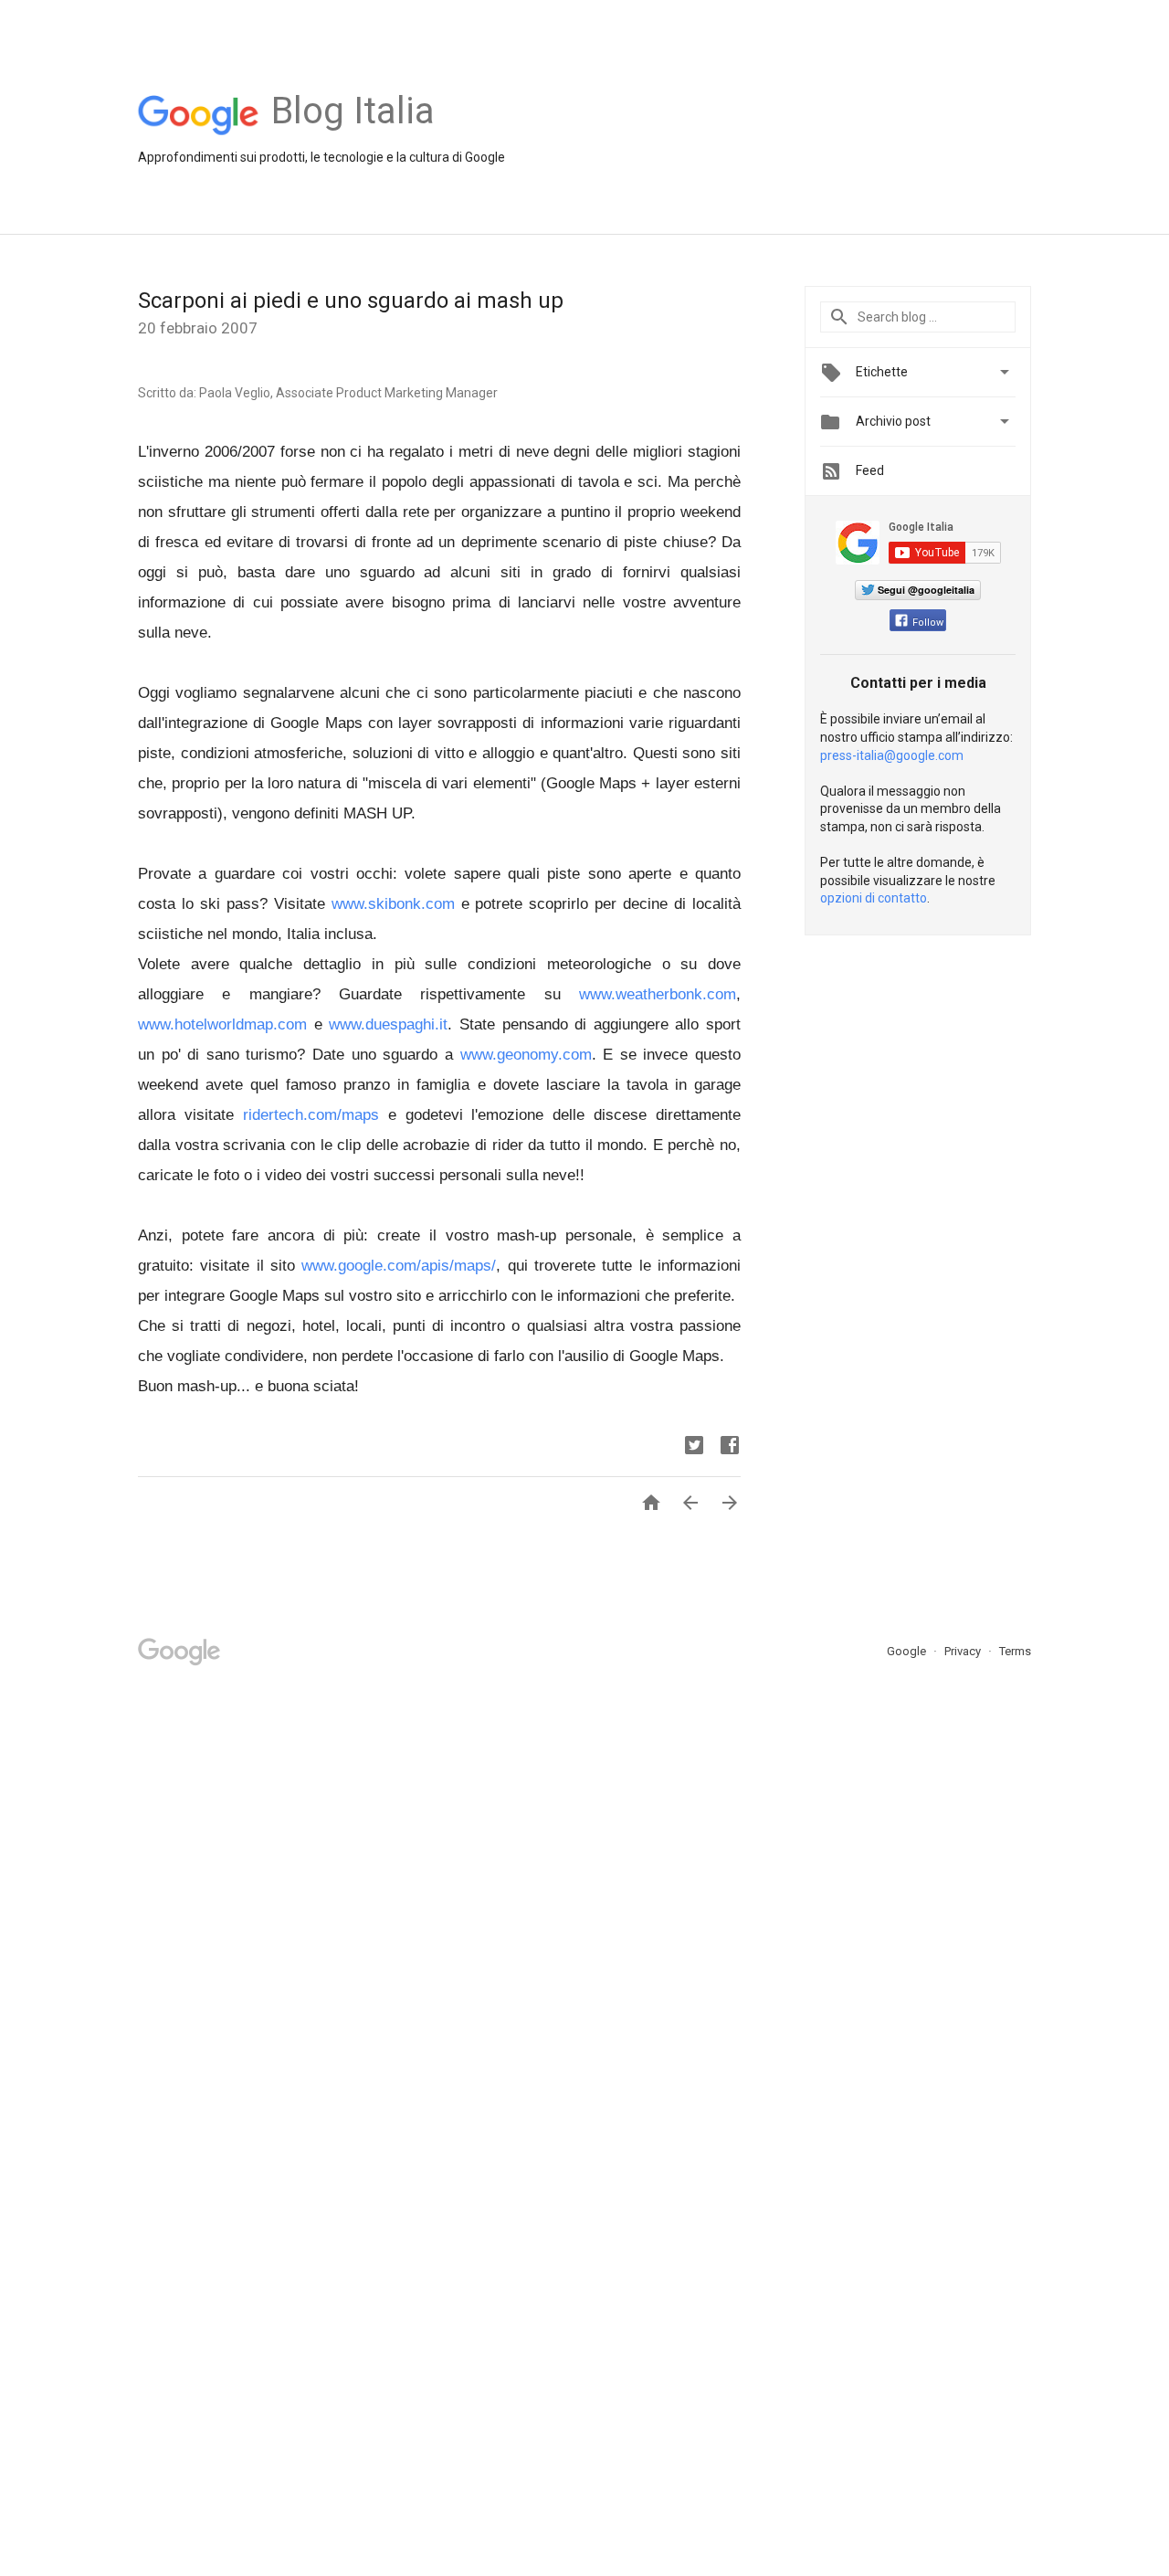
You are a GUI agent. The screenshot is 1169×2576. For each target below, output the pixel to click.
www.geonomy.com (526, 1055)
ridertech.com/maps (311, 1115)
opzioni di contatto (874, 898)
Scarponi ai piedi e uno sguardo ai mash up (351, 301)
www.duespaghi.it (388, 1024)
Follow (928, 623)
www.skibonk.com (393, 904)
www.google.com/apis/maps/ (399, 1266)
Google (908, 1651)
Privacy (964, 1651)
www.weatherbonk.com (658, 994)
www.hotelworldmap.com (222, 1024)
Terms (1015, 1651)
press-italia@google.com (892, 755)
